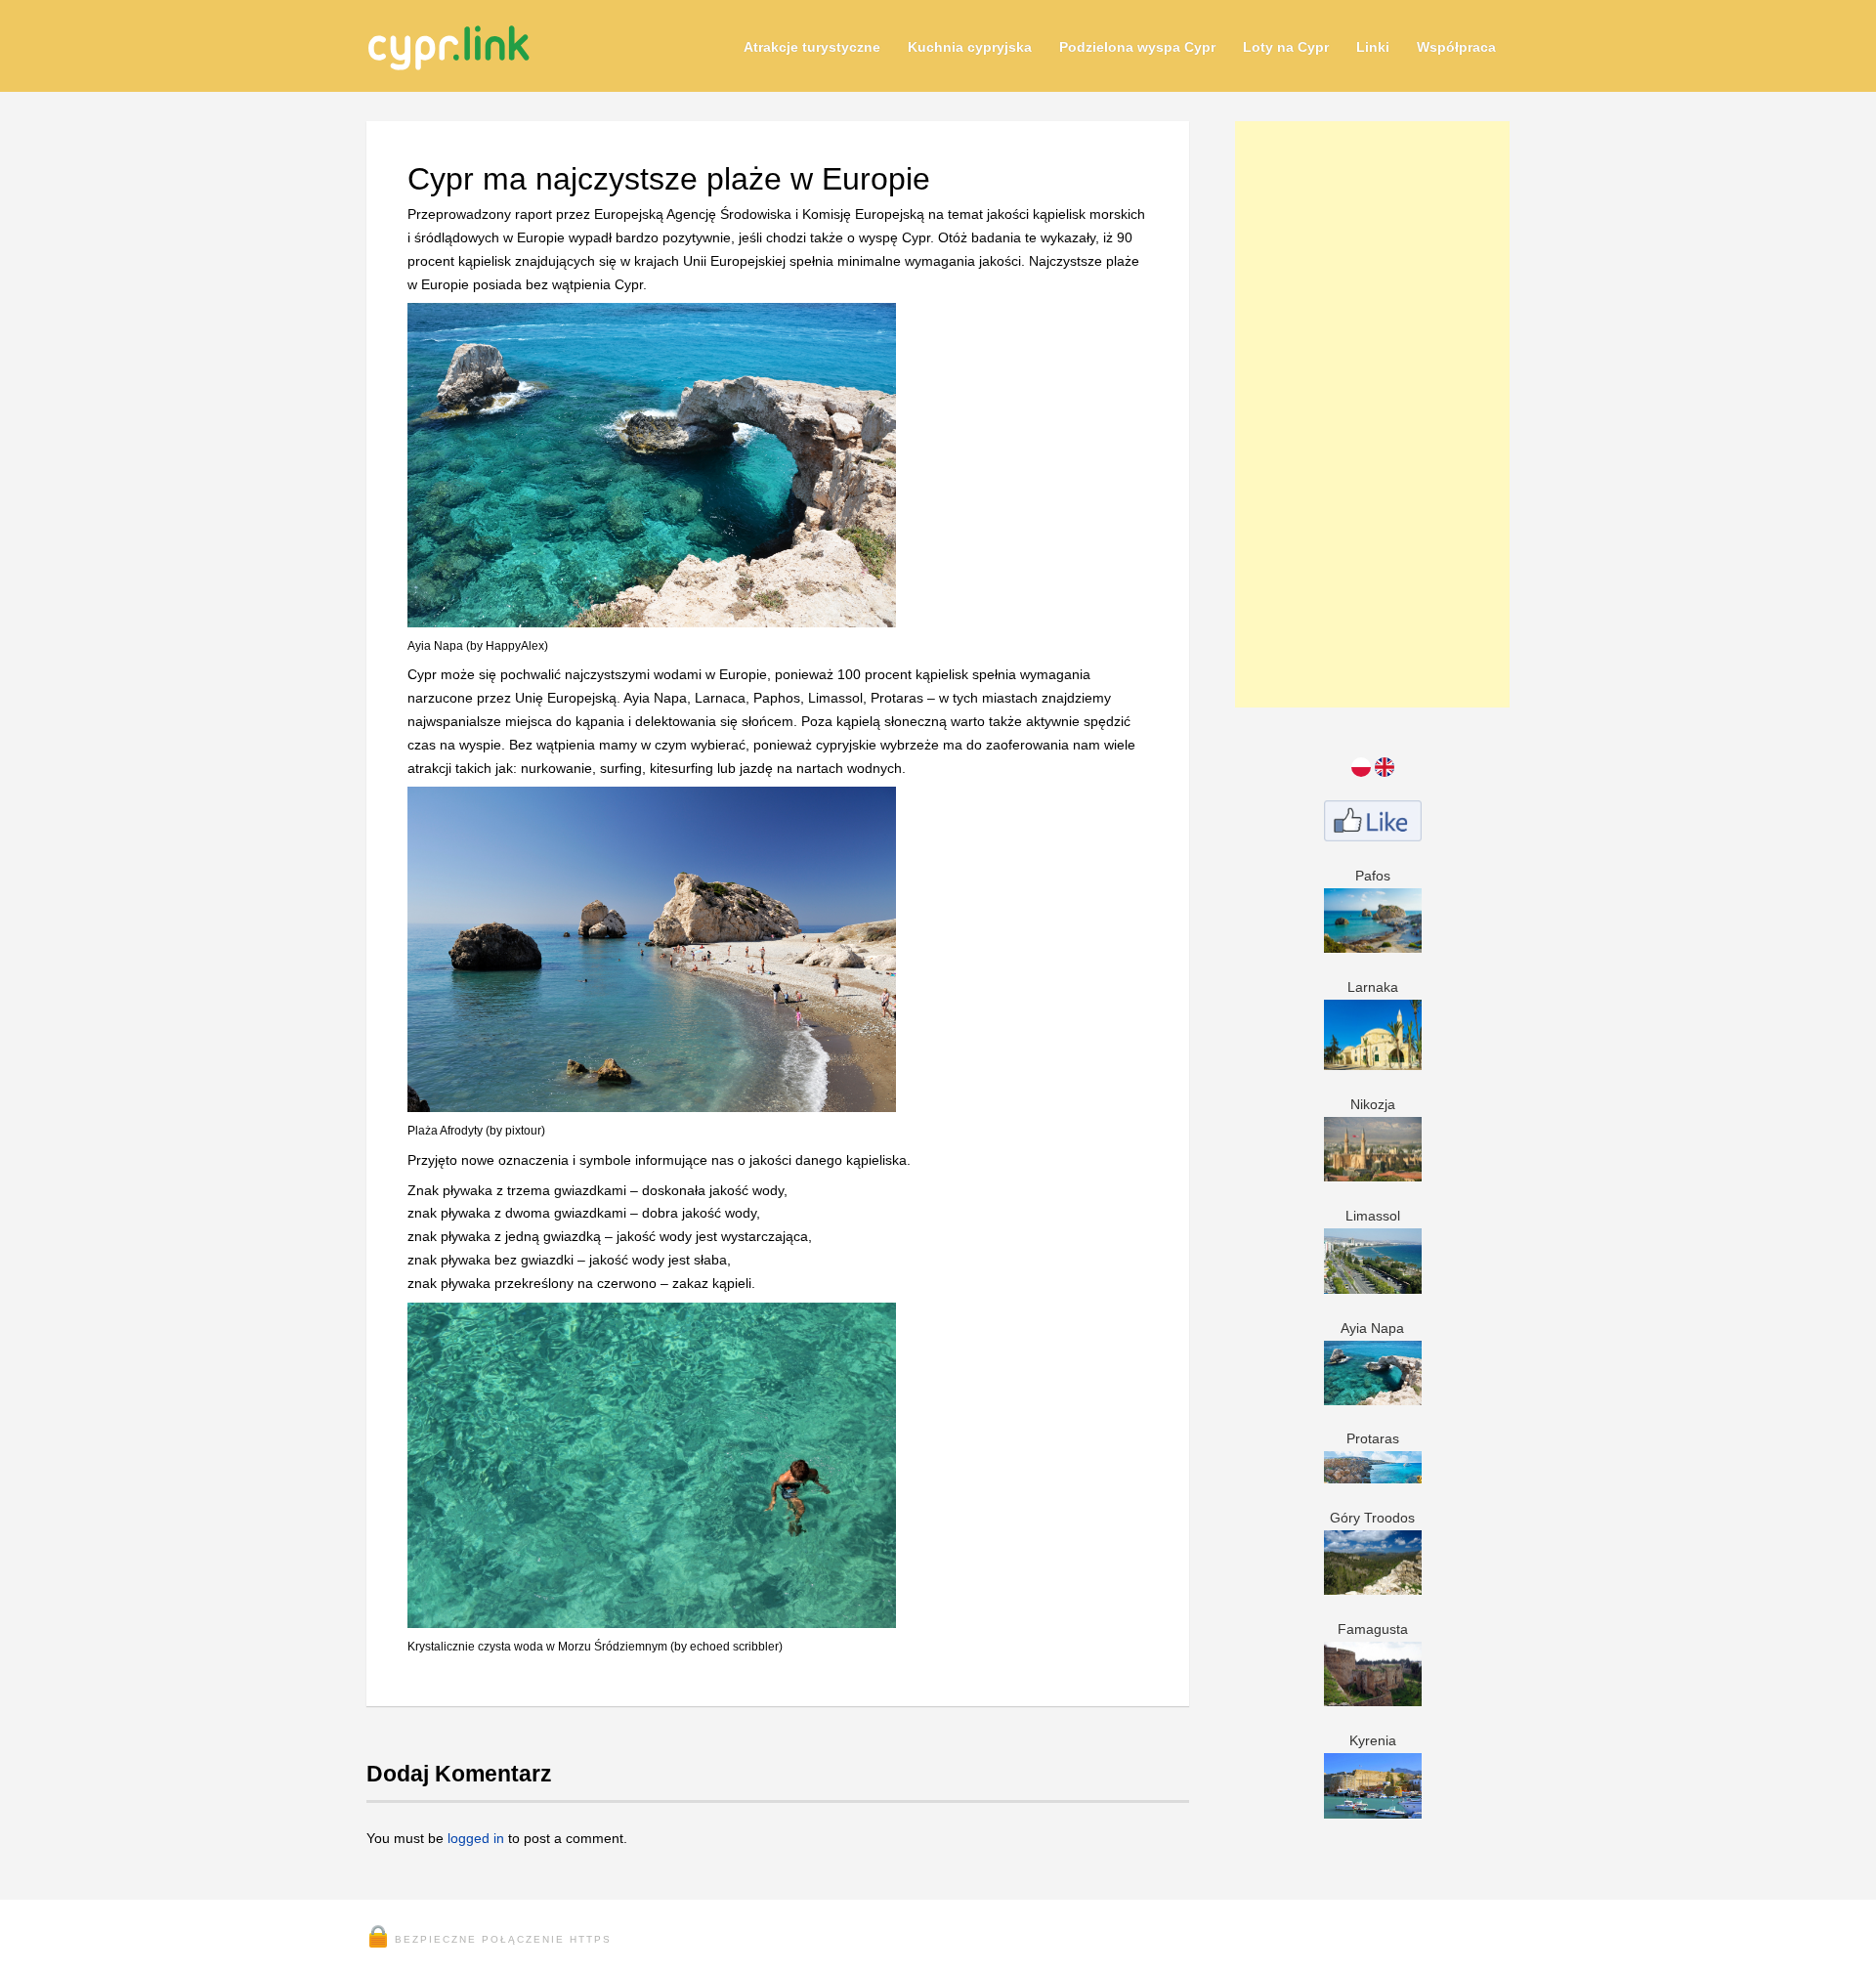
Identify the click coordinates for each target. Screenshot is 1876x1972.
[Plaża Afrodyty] (652, 1099)
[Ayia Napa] (652, 615)
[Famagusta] (1373, 1694)
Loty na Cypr (1286, 47)
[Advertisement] (1372, 414)
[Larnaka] (1373, 1058)
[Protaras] (1373, 1471)
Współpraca (1456, 47)
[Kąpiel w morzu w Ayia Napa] (652, 1615)
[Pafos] (1373, 940)
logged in (476, 1838)
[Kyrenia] (1373, 1806)
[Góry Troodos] (1373, 1583)
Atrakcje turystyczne (812, 47)
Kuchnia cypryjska (970, 47)
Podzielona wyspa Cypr (1137, 47)
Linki (1373, 47)
